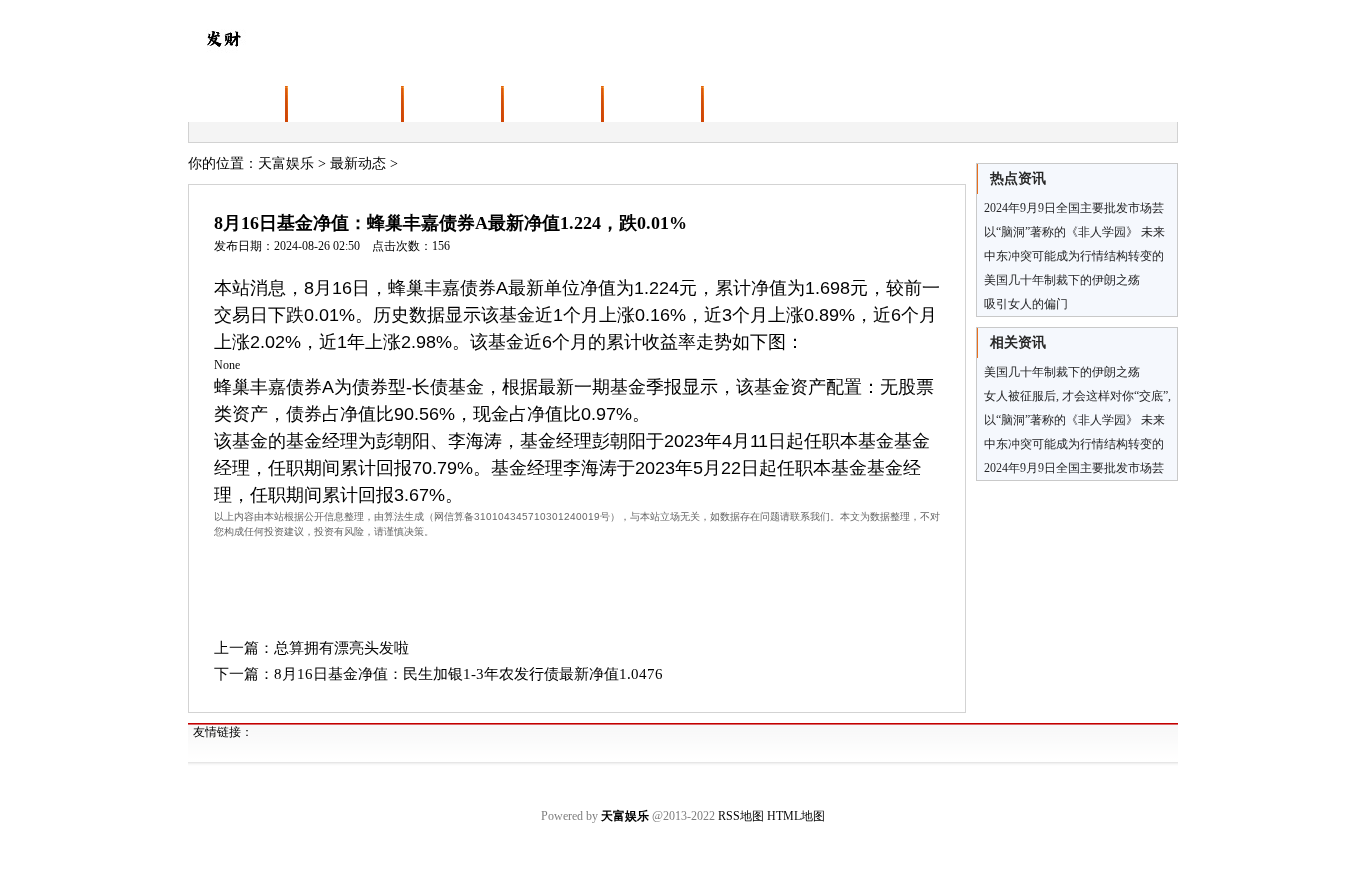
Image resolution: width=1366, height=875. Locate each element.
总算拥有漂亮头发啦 (341, 648)
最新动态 (358, 163)
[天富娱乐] (223, 36)
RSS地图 (741, 816)
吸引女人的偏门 (1026, 304)
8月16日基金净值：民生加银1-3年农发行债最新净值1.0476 (468, 674)
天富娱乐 (286, 163)
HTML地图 (796, 816)
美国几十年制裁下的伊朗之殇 (1062, 280)
